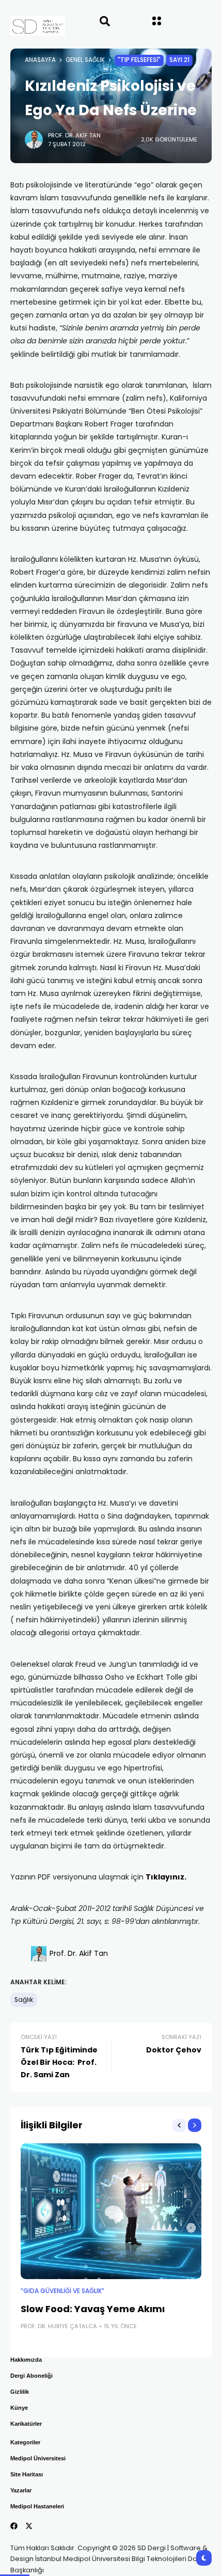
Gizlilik (20, 2392)
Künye (19, 2408)
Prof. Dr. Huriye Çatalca (59, 2326)
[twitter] (29, 2526)
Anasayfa (40, 60)
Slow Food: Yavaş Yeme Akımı (93, 2309)
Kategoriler (25, 2442)
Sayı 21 (179, 60)
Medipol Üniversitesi (38, 2458)
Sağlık (24, 2000)
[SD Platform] (27, 26)
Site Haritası (27, 2474)
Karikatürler (26, 2424)
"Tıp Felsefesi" (139, 60)
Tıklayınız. (166, 1877)
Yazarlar (21, 2490)
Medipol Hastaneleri (37, 2506)
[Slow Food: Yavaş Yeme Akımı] (111, 2211)
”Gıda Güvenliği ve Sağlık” (62, 2291)
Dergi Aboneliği (31, 2376)
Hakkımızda (26, 2360)
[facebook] (14, 2526)
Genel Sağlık (85, 60)
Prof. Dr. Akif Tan (74, 135)
